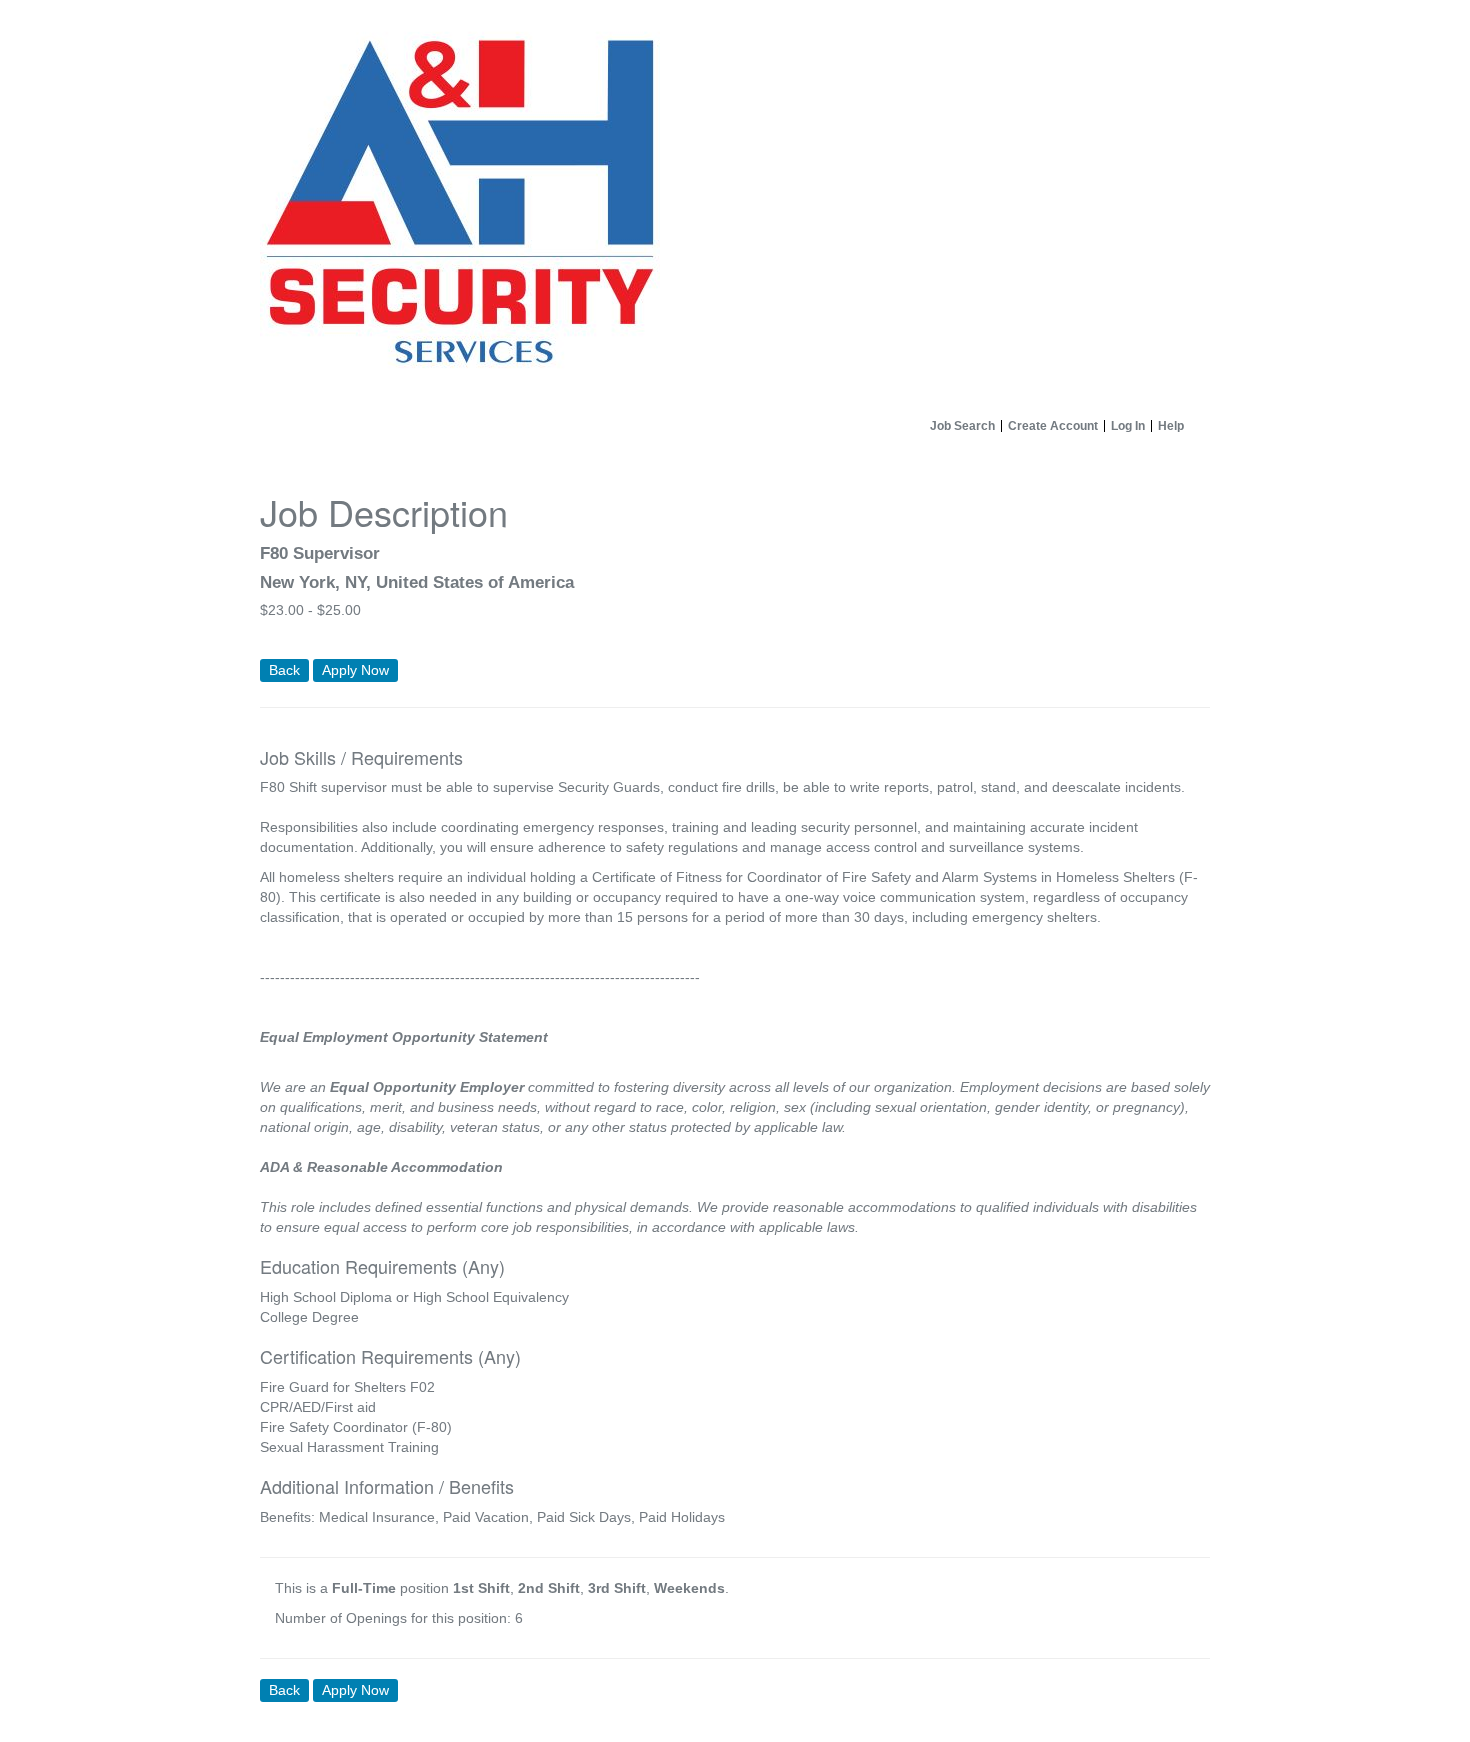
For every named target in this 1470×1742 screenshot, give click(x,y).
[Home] (735, 205)
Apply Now (355, 670)
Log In (1128, 426)
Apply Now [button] (355, 1690)
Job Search (962, 426)
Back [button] (284, 670)
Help (1171, 426)
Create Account (1053, 426)
